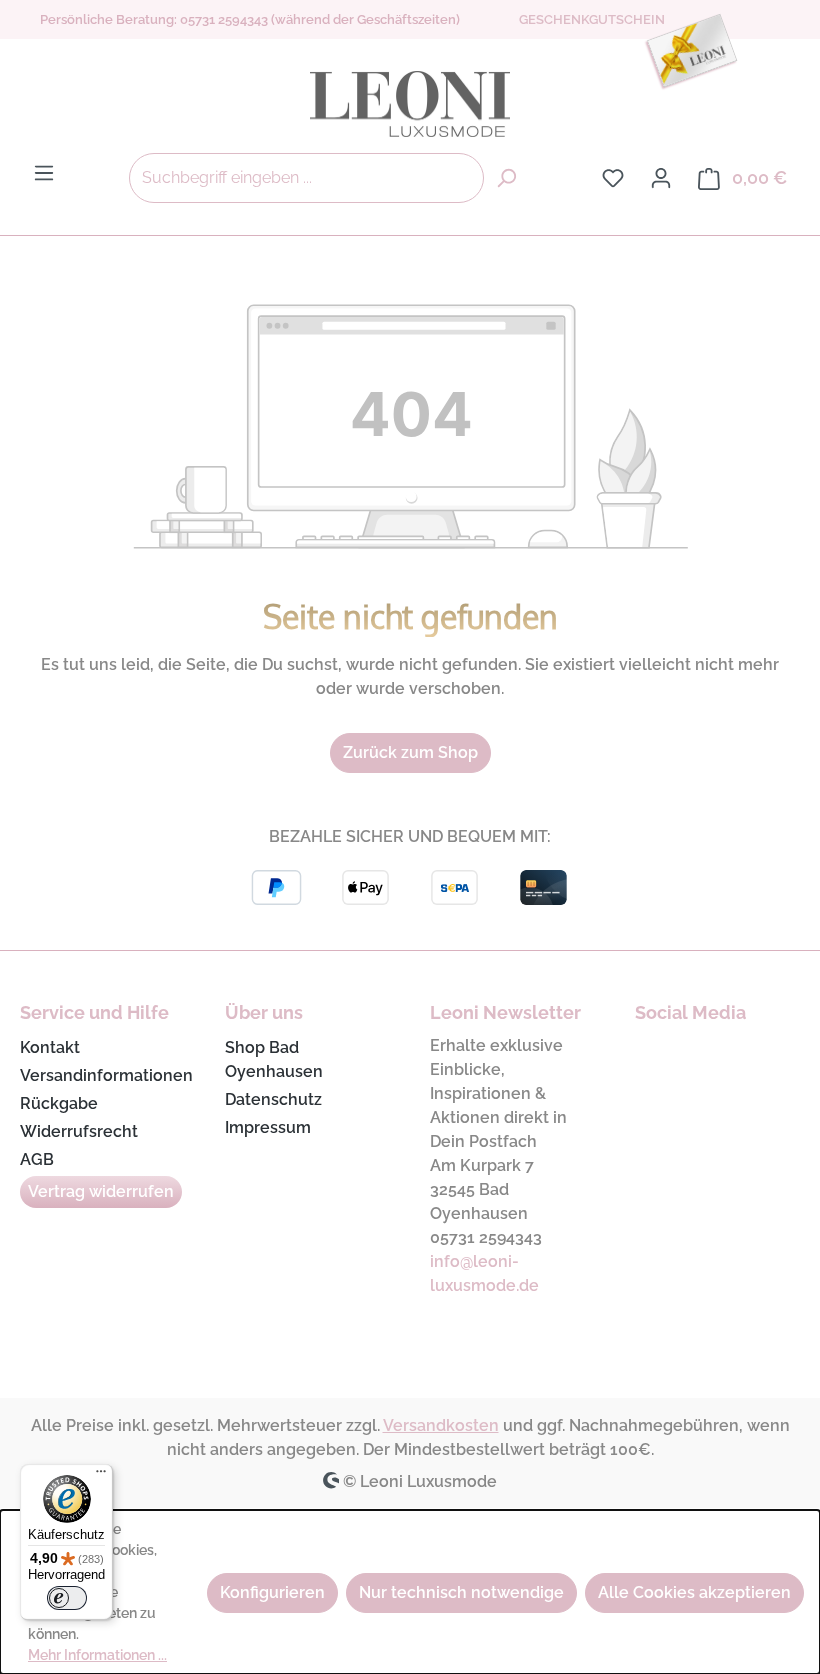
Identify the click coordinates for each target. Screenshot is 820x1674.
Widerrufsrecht (79, 1131)
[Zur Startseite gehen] (410, 104)
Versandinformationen (106, 1075)
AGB (37, 1159)
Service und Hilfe (94, 1012)
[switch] (67, 1598)
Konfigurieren (272, 1592)
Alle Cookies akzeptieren (694, 1592)
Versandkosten (441, 1425)
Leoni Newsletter (505, 1012)
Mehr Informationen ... (97, 1655)
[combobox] (306, 178)
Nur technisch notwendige (461, 1592)
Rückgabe (59, 1103)
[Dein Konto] (661, 178)
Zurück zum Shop (410, 752)
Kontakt (50, 1047)
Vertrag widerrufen (101, 1191)
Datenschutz (273, 1099)
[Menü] (44, 173)
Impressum (268, 1127)
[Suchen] (506, 178)
